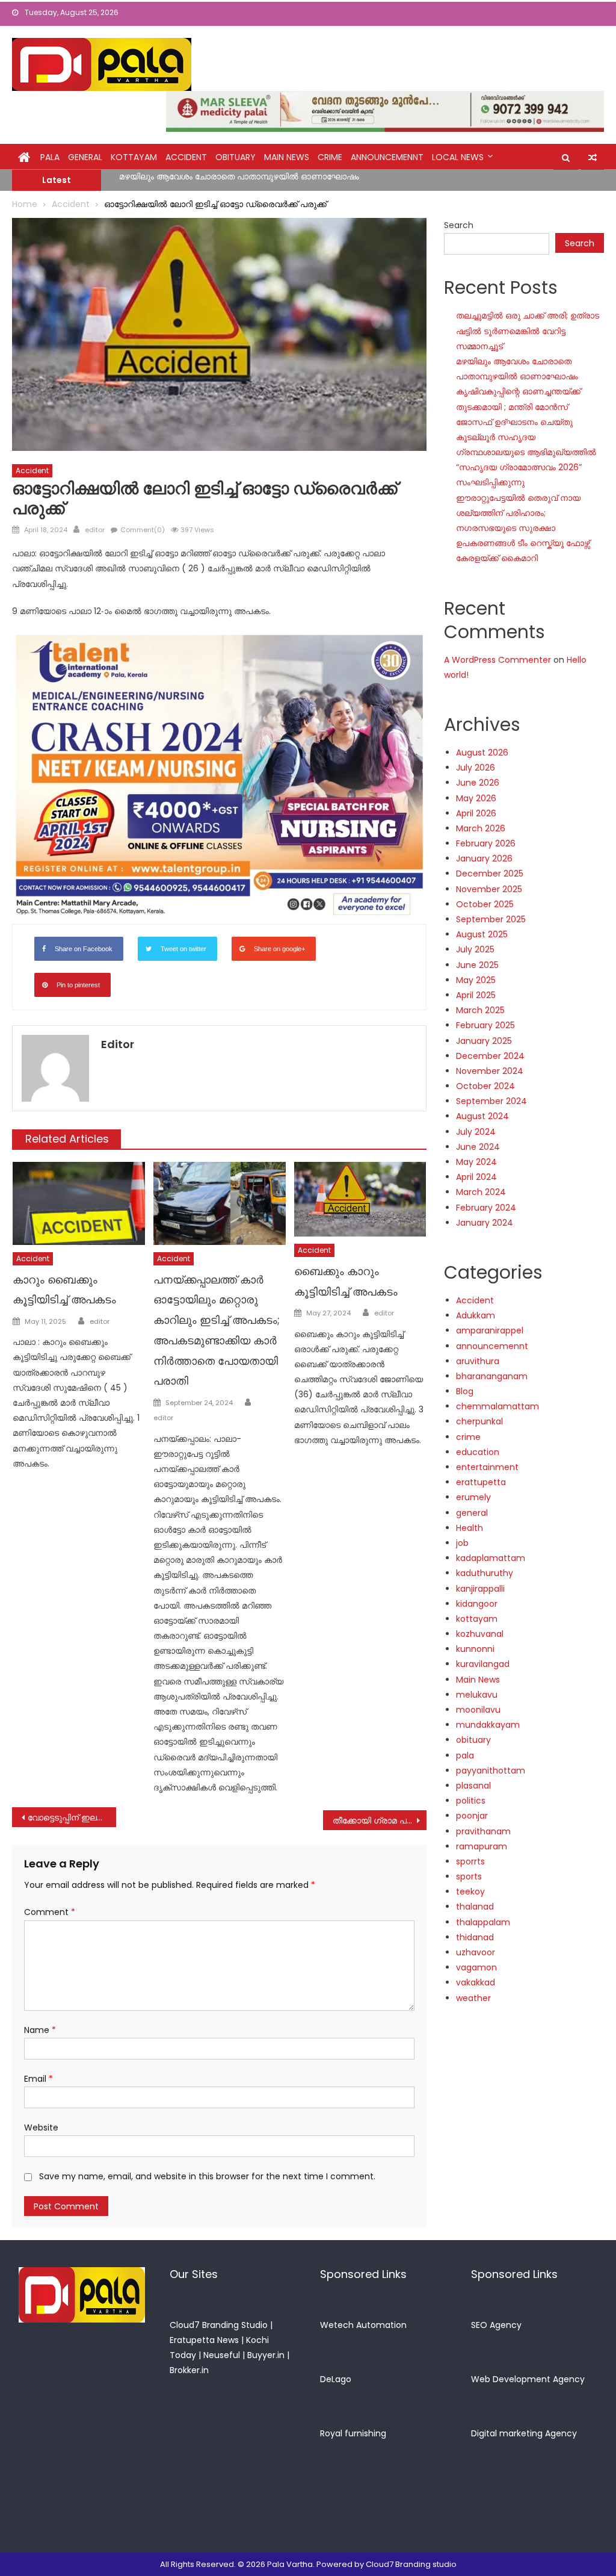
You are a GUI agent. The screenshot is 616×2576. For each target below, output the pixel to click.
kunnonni (475, 1649)
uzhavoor (476, 1952)
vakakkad (476, 1982)
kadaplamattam (491, 1558)
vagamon (476, 1967)
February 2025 (485, 1025)
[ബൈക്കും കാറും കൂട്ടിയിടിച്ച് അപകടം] (360, 1199)
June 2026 (478, 783)
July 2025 (475, 949)
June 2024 (478, 1147)
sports (469, 1876)
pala (465, 1755)
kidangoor (477, 1604)
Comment (50, 1912)
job (462, 1543)
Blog (465, 1391)
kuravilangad (483, 1664)
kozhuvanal (480, 1634)
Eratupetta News (204, 2340)
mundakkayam (488, 1725)
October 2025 (485, 904)
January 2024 (485, 1223)
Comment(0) (143, 530)
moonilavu (478, 1710)
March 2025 (480, 1010)
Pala (50, 157)
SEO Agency (496, 2325)
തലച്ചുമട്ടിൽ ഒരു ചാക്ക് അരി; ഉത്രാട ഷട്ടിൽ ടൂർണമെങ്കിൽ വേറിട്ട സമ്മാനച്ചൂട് (528, 331)
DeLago (336, 2379)
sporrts (470, 1861)
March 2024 (481, 1192)
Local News (458, 157)
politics (471, 1801)
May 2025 (476, 980)
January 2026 (484, 858)
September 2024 (491, 1101)
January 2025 (484, 1041)
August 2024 (482, 1116)
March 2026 (481, 828)
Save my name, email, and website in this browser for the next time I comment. (207, 2176)
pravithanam (483, 1831)
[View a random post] (593, 158)
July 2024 (476, 1132)
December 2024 (490, 1056)
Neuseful (222, 2355)
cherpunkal (479, 1421)
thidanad (475, 1937)
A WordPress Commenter (497, 660)
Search (459, 225)
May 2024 (476, 1162)
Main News (287, 157)
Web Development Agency (528, 2379)
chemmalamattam (497, 1406)
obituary (236, 157)
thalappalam (483, 1922)
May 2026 (476, 798)
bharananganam (492, 1376)
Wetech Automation (363, 2325)
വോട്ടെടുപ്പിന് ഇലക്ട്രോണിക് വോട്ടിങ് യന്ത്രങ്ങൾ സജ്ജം (72, 1817)
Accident (186, 157)
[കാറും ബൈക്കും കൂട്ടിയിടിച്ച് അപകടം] (79, 1203)
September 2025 (491, 919)
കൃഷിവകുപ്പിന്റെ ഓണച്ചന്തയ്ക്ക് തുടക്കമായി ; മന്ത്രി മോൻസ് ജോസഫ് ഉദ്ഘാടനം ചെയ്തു (298, 182)
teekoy (470, 1892)
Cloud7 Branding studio (411, 2564)
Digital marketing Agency (524, 2433)
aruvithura (478, 1361)
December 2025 (490, 874)
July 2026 (476, 768)
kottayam (134, 157)
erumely (473, 1497)
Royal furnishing (353, 2433)
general (85, 157)
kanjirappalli (480, 1589)
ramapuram (482, 1846)
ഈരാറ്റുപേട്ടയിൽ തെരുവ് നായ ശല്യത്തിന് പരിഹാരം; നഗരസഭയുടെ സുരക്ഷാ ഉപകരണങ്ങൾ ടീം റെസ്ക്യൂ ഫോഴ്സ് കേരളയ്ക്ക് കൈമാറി (523, 528)
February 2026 (486, 843)
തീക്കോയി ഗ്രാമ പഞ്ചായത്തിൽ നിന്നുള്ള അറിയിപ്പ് (380, 1820)
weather (473, 1998)
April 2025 (476, 995)
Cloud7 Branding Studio (219, 2325)
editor (95, 530)
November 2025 (489, 889)
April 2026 (476, 813)
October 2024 (485, 1086)
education (478, 1452)
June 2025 (477, 965)
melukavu (477, 1695)
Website (41, 2128)
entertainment (487, 1467)
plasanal (473, 1786)
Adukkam (476, 1315)
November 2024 (490, 1071)
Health (470, 1528)
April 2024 (476, 1177)
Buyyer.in (266, 2355)
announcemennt (387, 157)
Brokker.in (189, 2370)
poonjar (472, 1816)
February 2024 (486, 1208)
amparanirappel (490, 1330)
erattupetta (481, 1482)
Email (38, 2079)
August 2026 (482, 753)
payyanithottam (491, 1771)
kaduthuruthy (485, 1573)
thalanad (475, 1907)
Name (40, 2030)
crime (330, 157)
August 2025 (482, 934)
